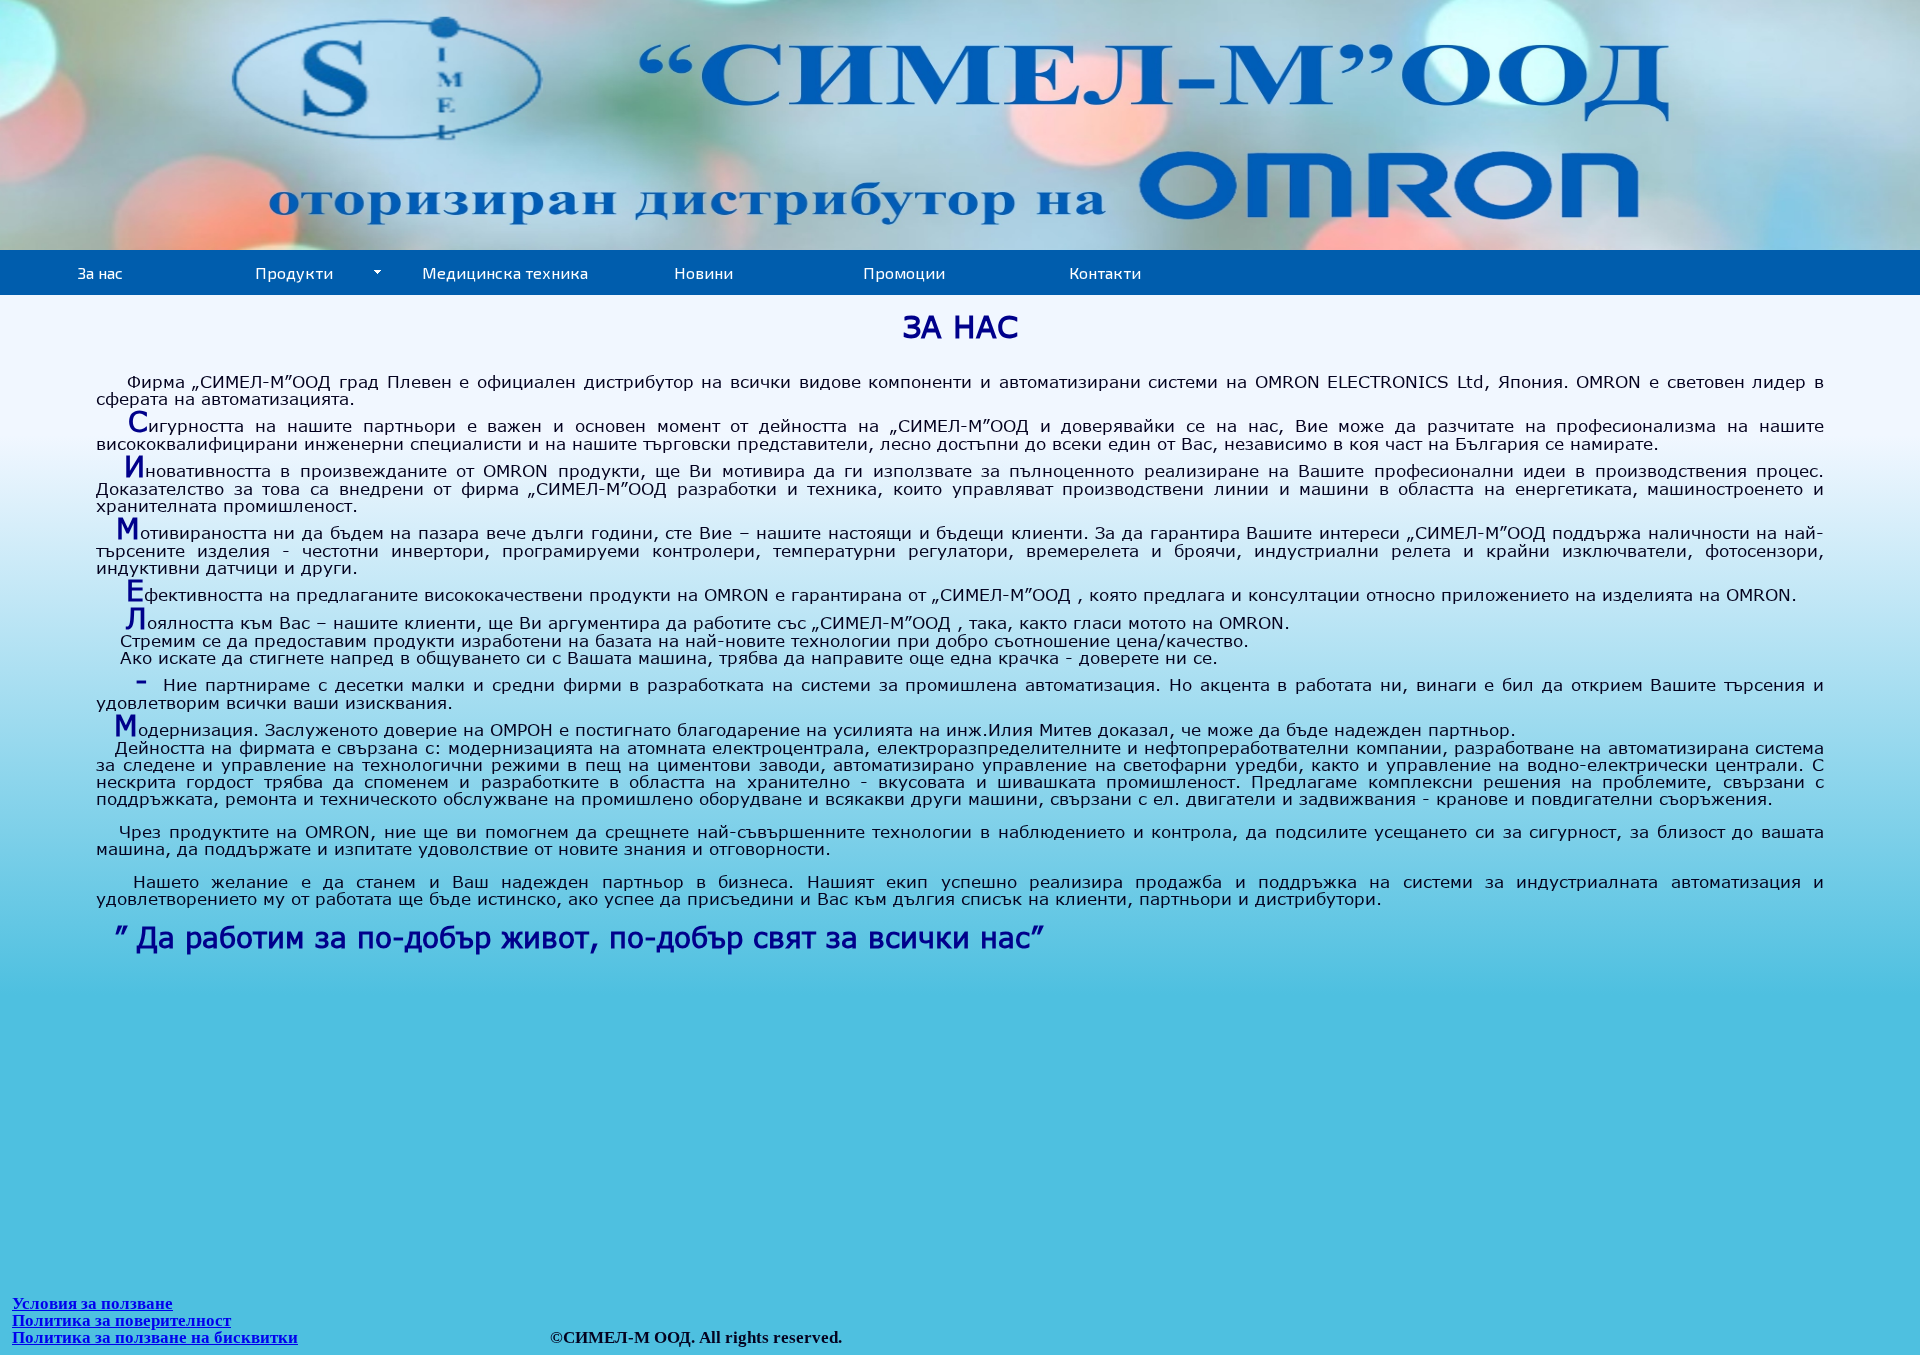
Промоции (904, 272)
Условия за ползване (92, 1303)
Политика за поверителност (121, 1320)
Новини (703, 272)
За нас (100, 272)
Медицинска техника (505, 272)
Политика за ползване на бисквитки (155, 1337)
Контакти (1105, 272)
